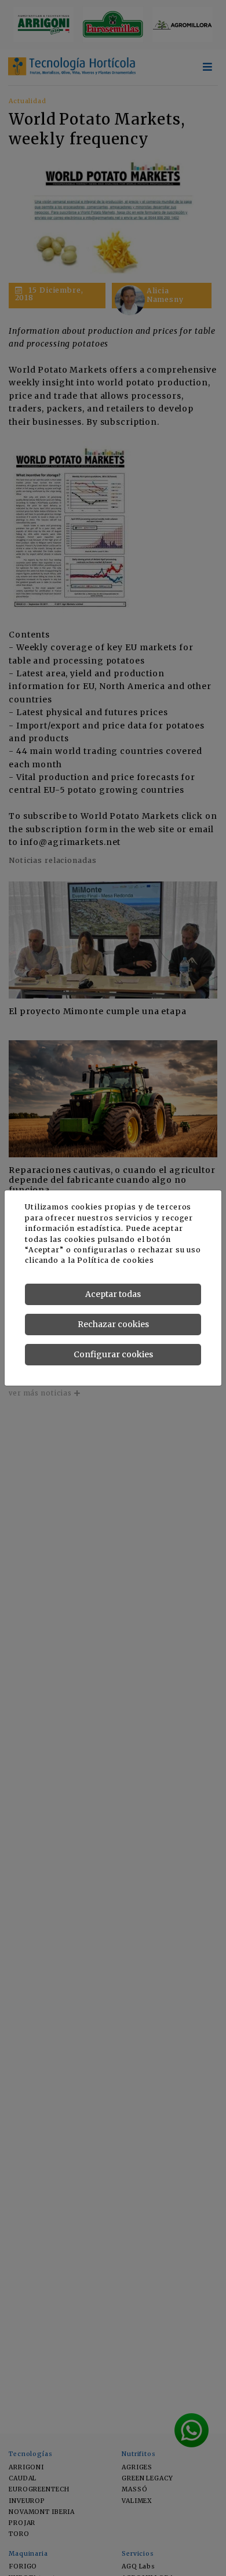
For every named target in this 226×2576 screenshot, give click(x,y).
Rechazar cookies (113, 1324)
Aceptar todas (113, 1294)
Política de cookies (116, 1260)
